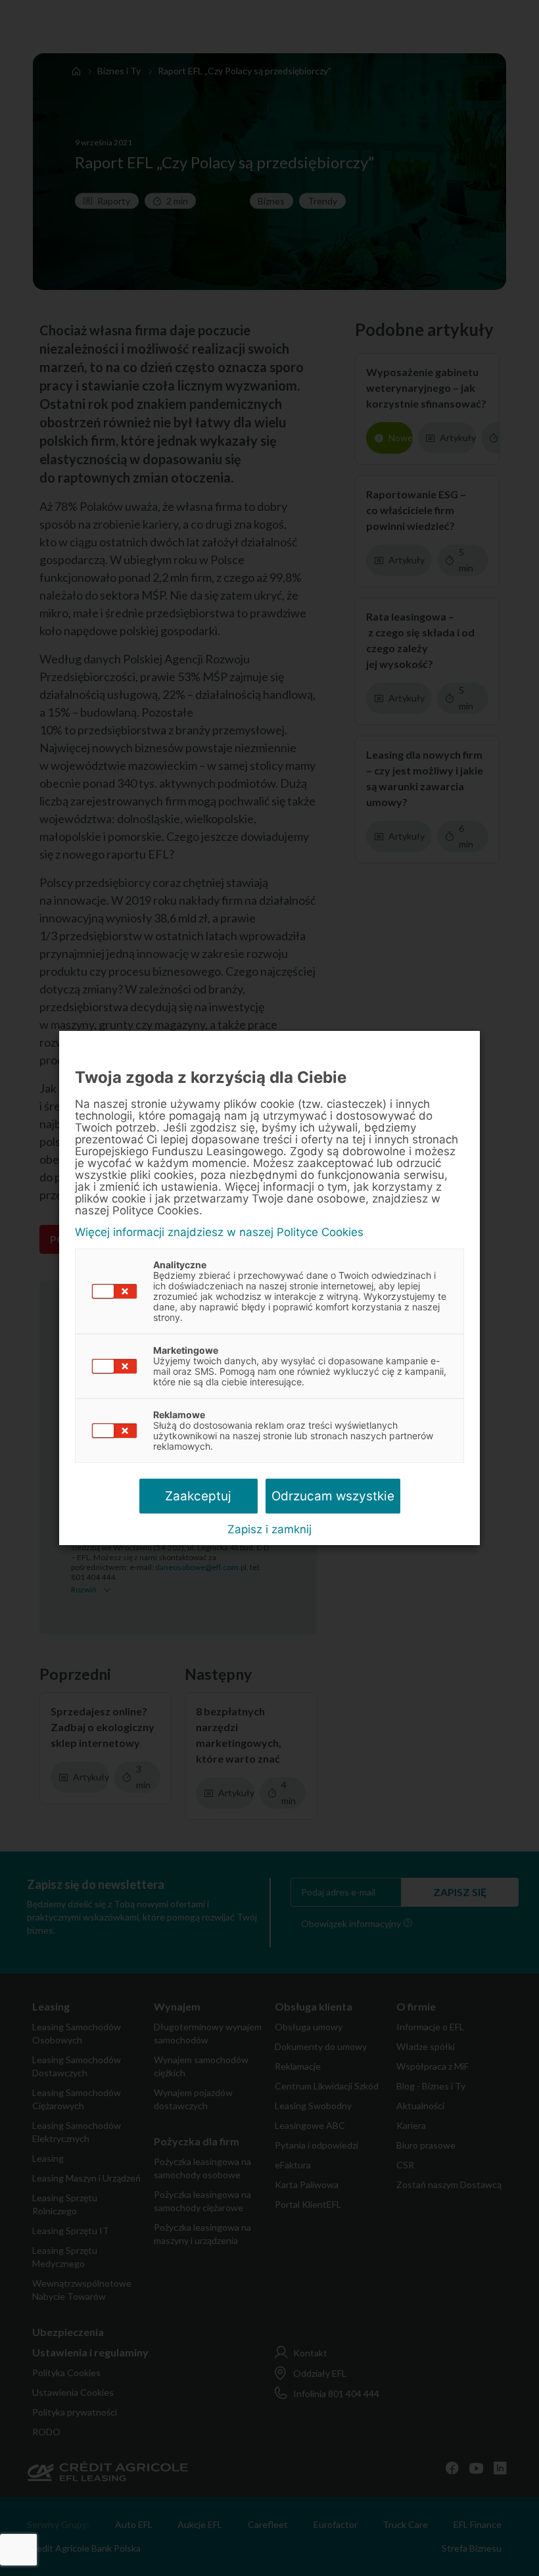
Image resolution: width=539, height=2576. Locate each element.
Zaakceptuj (198, 1496)
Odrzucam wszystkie (333, 1496)
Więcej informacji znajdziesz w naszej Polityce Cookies (219, 1232)
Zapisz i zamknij (269, 1529)
